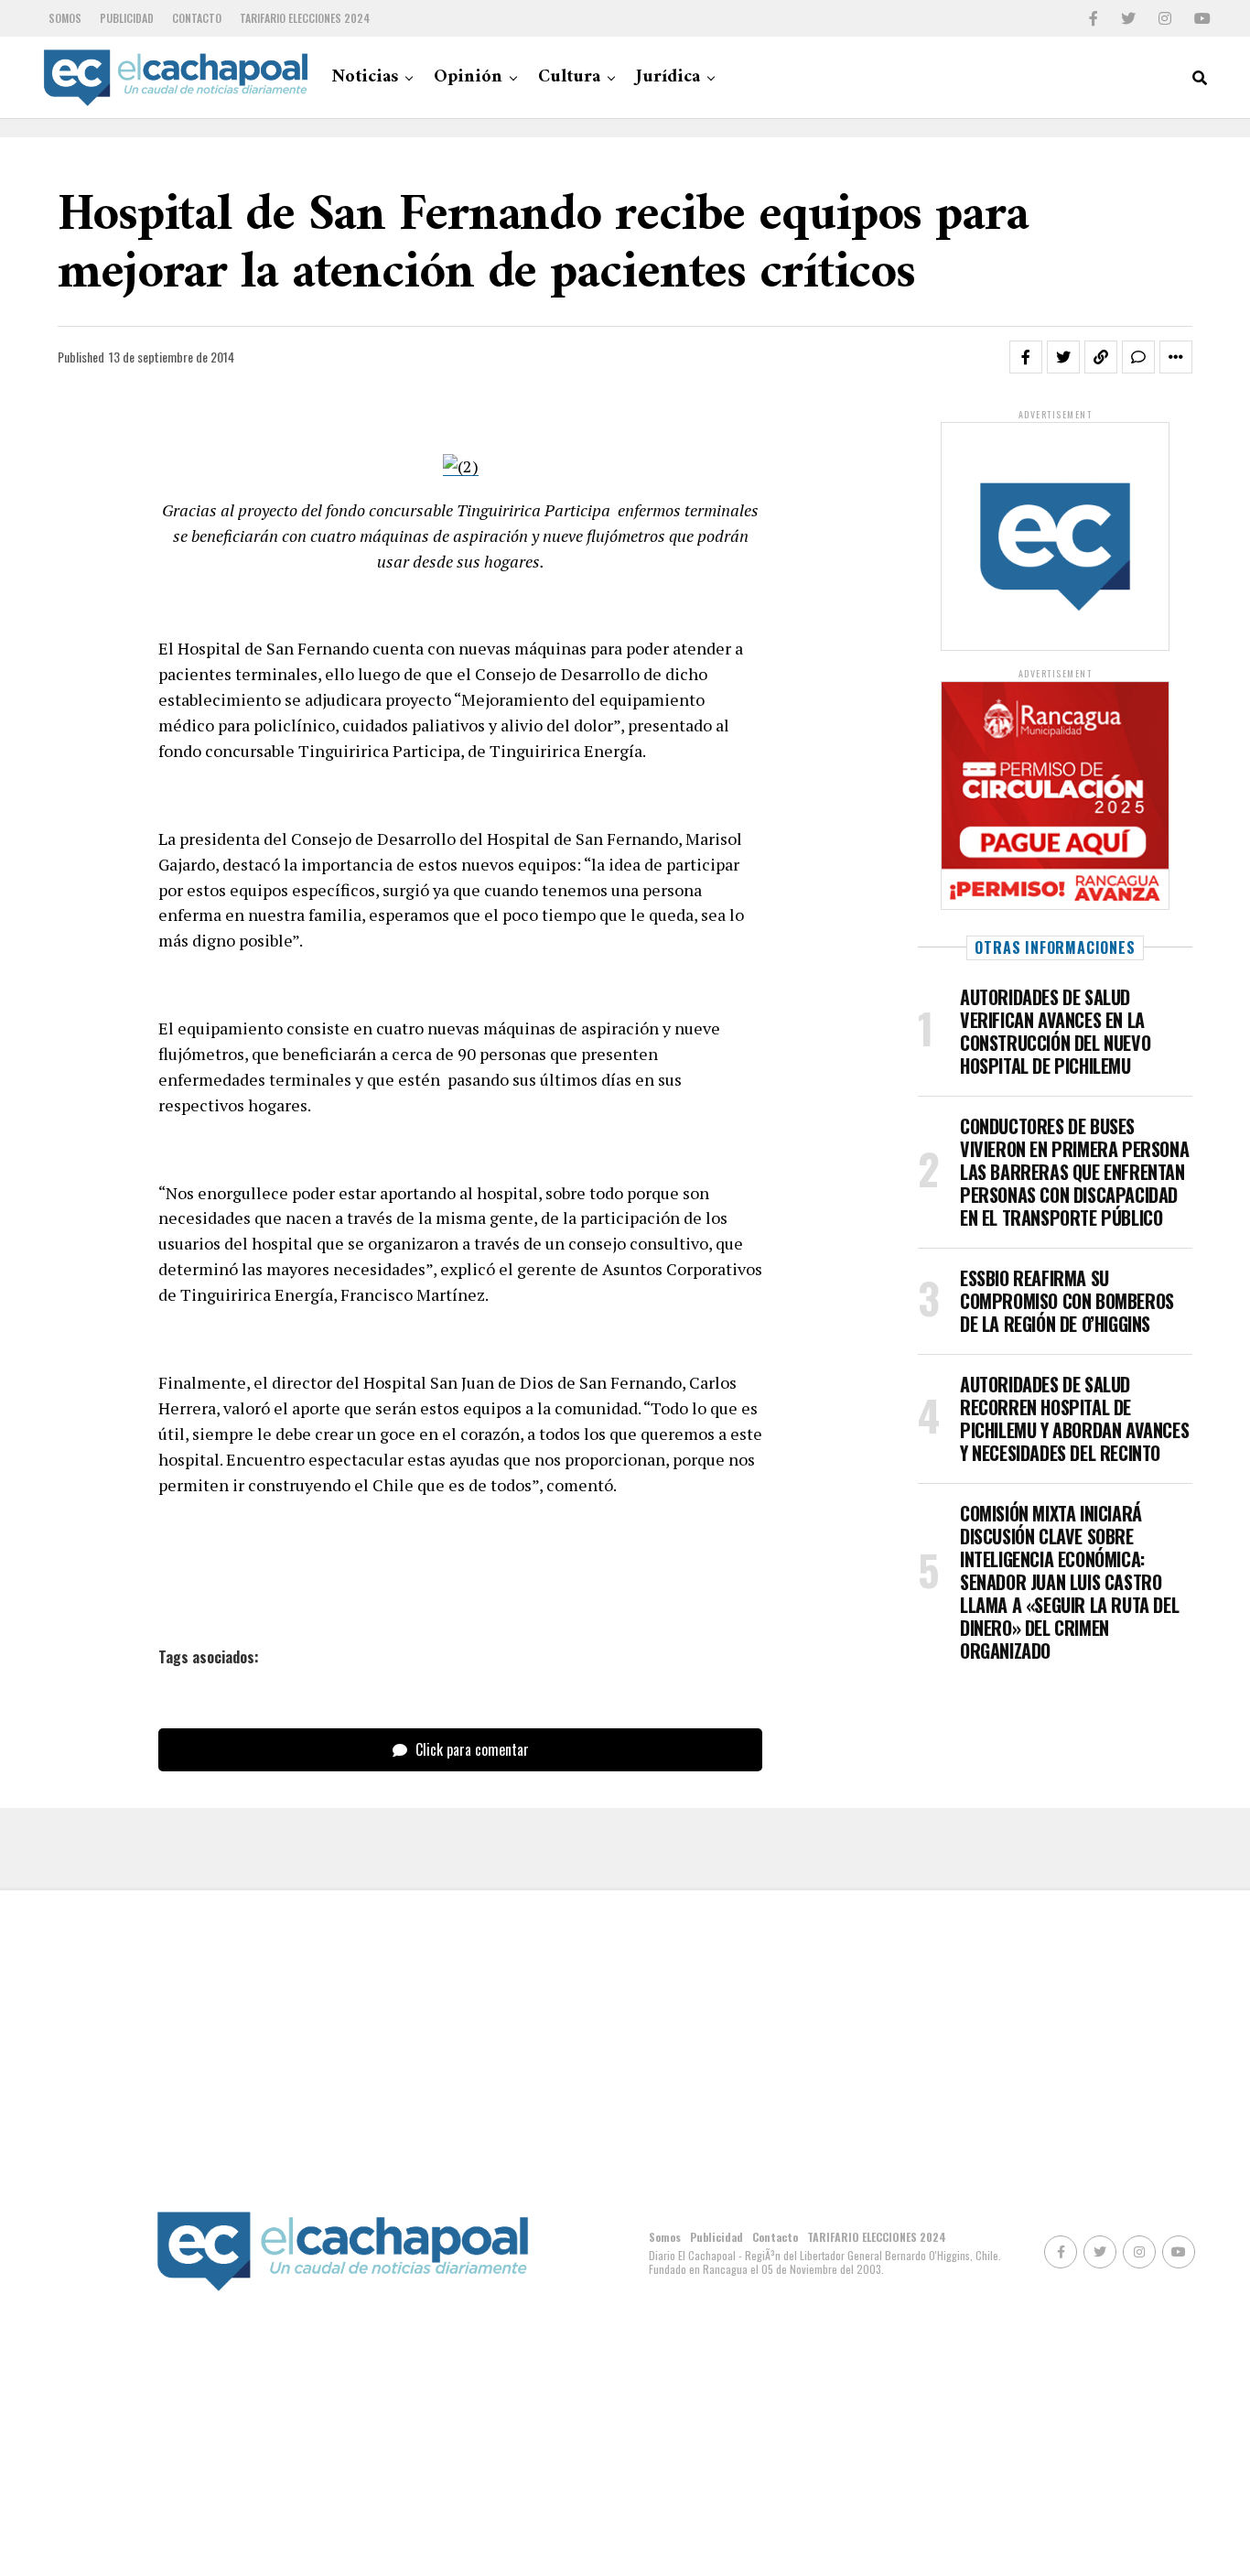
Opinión (468, 77)
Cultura (569, 77)
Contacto (197, 18)
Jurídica (668, 77)
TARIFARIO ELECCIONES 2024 (305, 18)
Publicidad (127, 18)
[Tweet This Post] (1063, 357)
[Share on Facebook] (1026, 357)
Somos (65, 18)
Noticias (365, 77)
